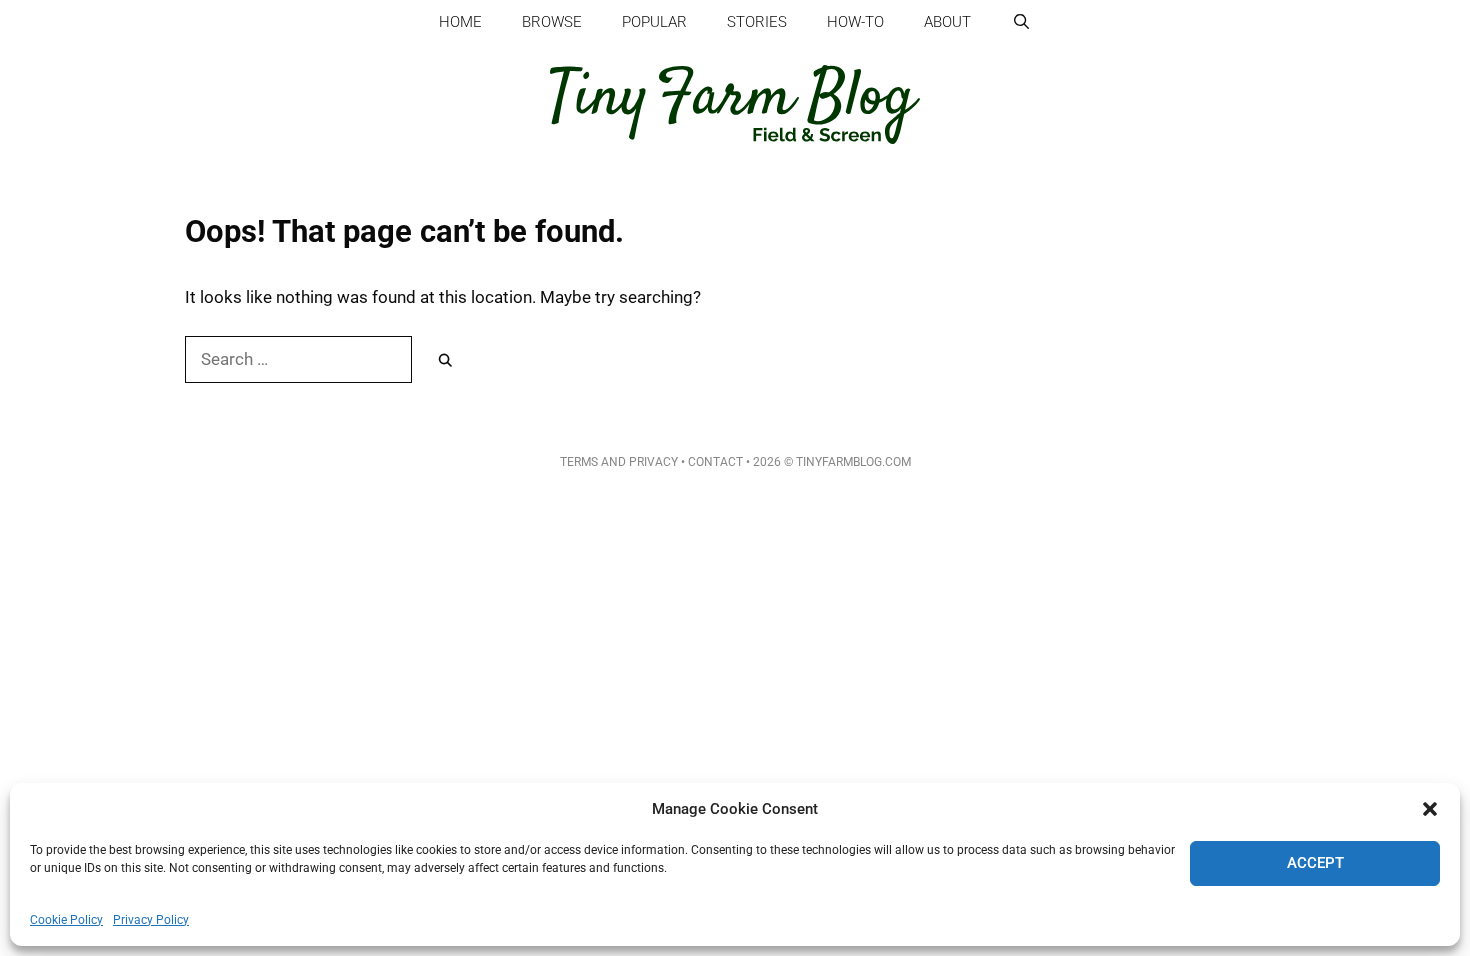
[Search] (445, 361)
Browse (552, 22)
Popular (654, 22)
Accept (1315, 863)
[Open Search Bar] (1020, 22)
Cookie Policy (66, 920)
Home (460, 22)
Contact (715, 462)
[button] (1430, 809)
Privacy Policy (151, 920)
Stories (757, 22)
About (947, 22)
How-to (855, 22)
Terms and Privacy (619, 462)
